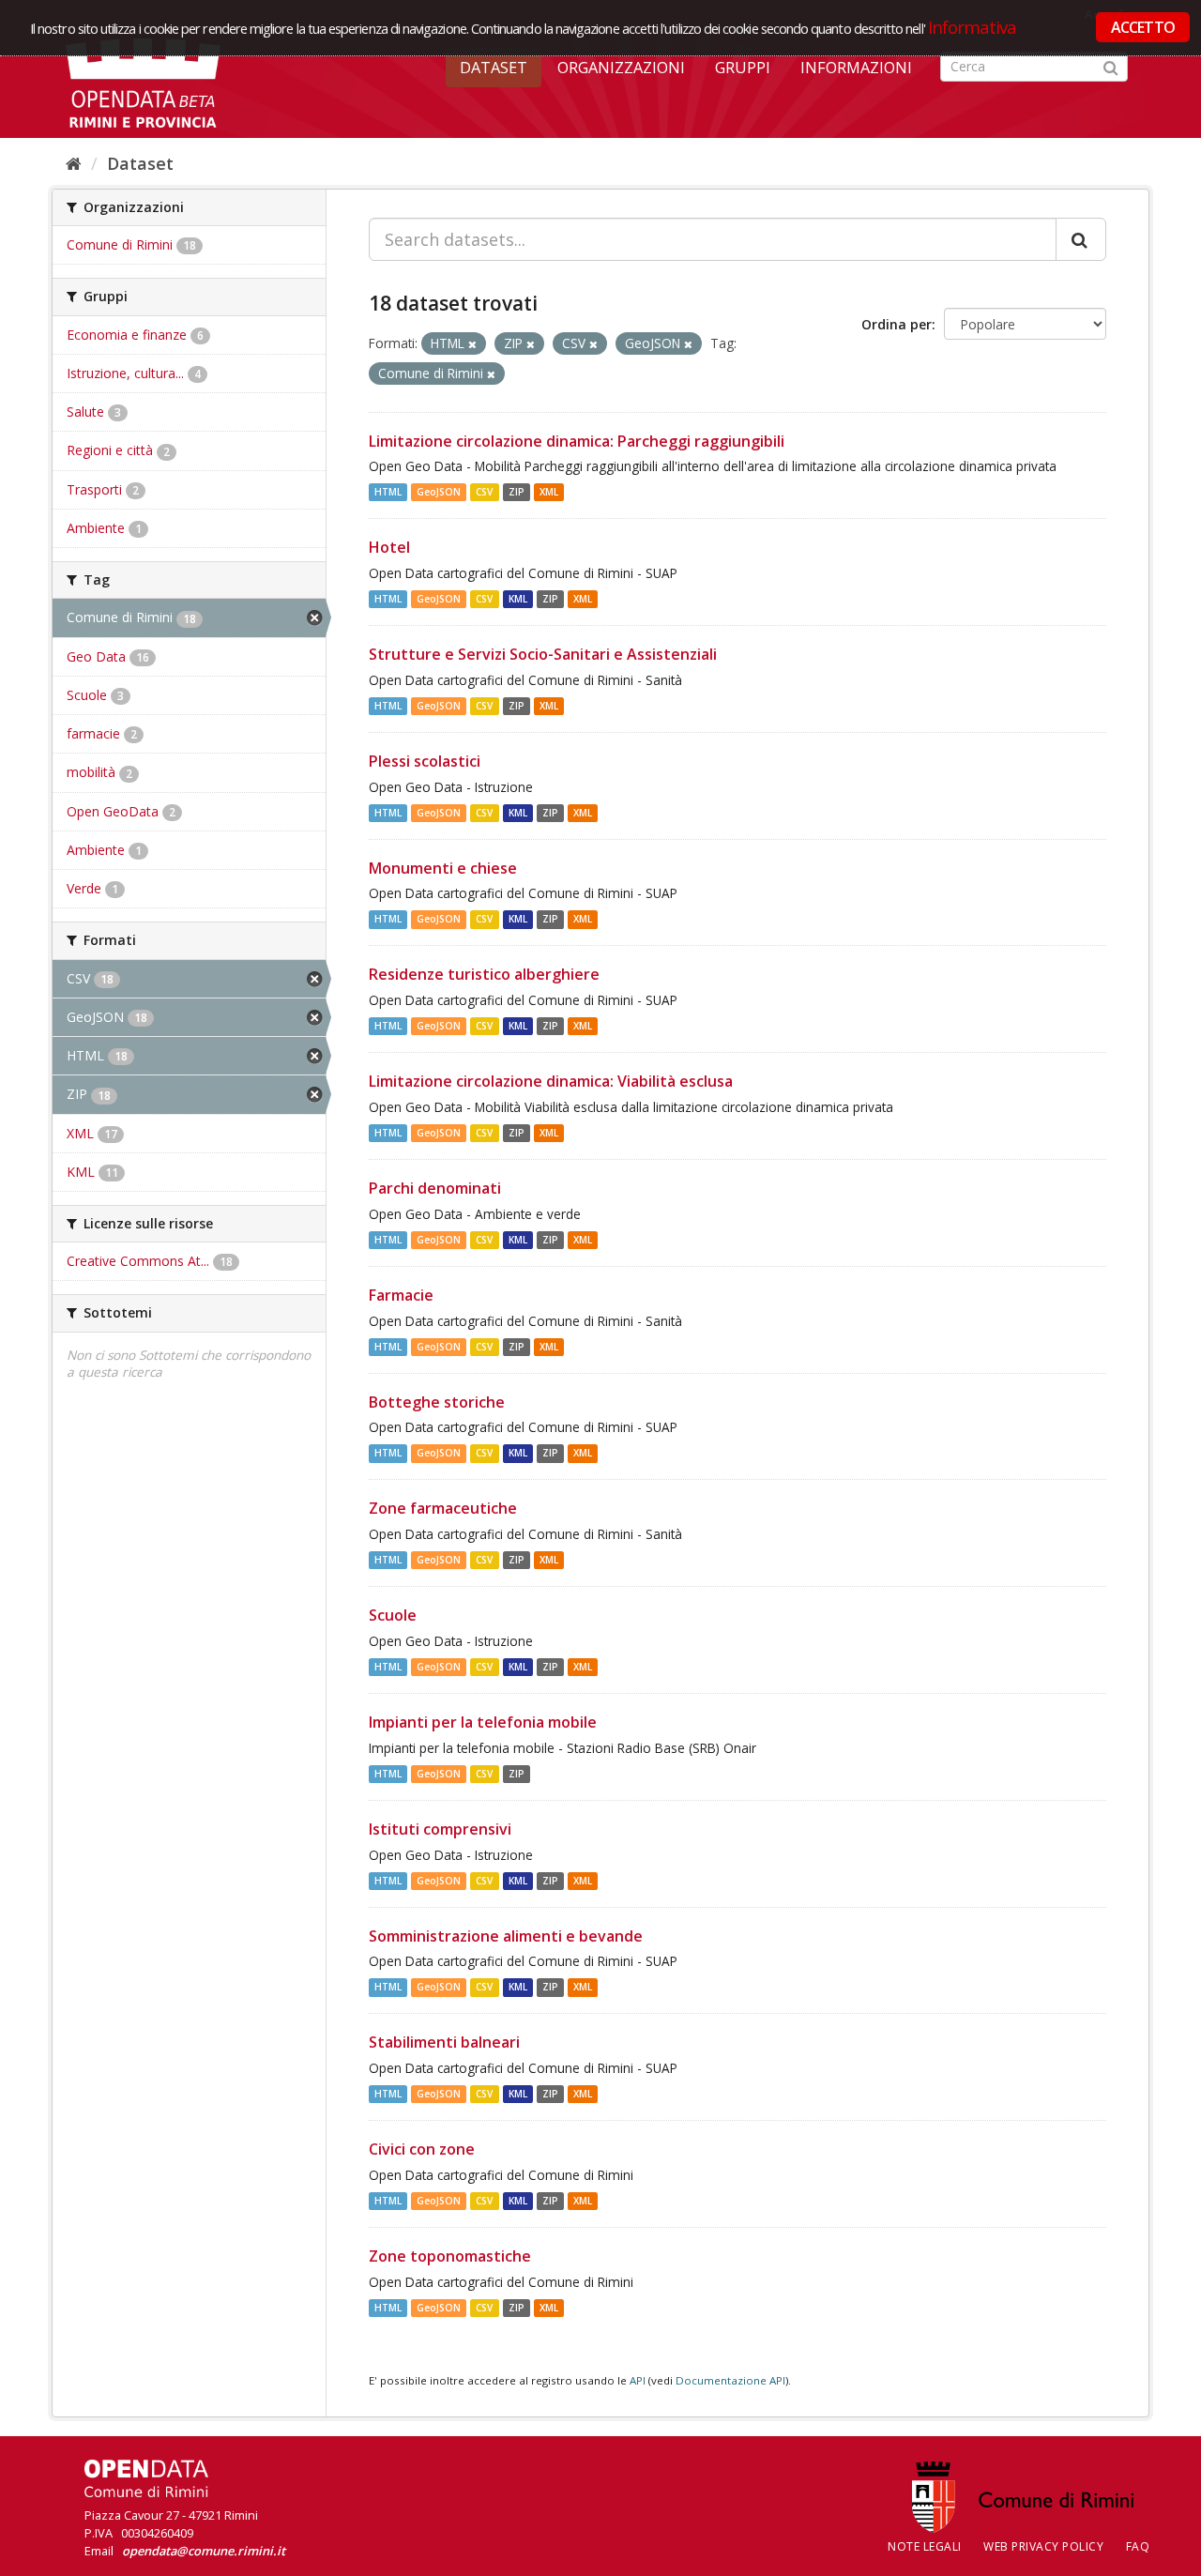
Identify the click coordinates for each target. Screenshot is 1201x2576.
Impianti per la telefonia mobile (483, 1722)
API (638, 2380)
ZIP (517, 492)
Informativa (973, 27)
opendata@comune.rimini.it (204, 2551)
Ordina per (897, 324)
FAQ (1138, 2546)
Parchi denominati (435, 1188)
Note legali (925, 2546)
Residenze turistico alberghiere (484, 974)
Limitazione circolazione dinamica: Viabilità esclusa (551, 1081)
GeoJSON (439, 492)
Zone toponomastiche (450, 2256)
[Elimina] (472, 344)
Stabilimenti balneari (444, 2042)
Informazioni (856, 68)
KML (518, 599)
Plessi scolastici (425, 761)
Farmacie (401, 1295)
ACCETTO (1143, 27)
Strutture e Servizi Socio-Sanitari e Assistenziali (543, 654)
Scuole (393, 1615)
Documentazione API (730, 2380)
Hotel (389, 547)
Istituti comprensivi (440, 1829)
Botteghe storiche (437, 1402)
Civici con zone (422, 2149)
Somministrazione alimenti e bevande (506, 1936)
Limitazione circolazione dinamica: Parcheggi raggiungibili (577, 441)
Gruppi (743, 68)
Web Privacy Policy (1043, 2546)
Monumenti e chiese (443, 868)
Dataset (494, 68)
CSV (484, 492)
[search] (1081, 239)
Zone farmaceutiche (443, 1508)
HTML (388, 492)
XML (549, 492)
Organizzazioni (621, 68)
